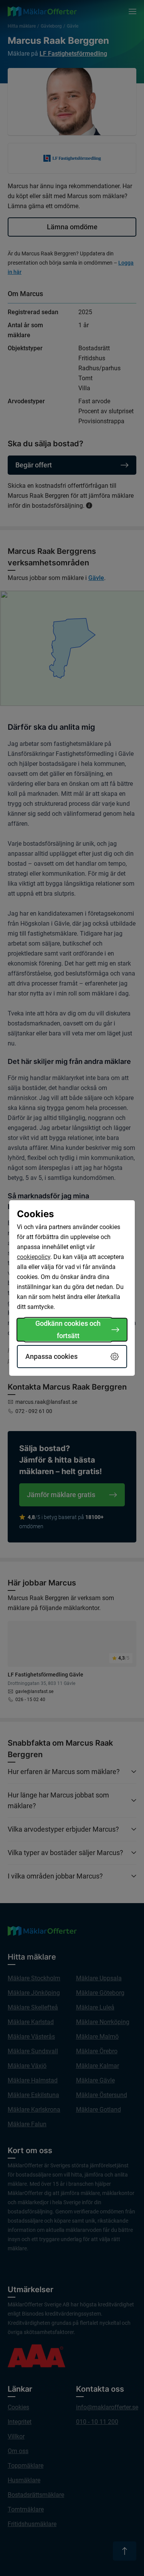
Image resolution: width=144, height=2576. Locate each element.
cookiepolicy (34, 1257)
